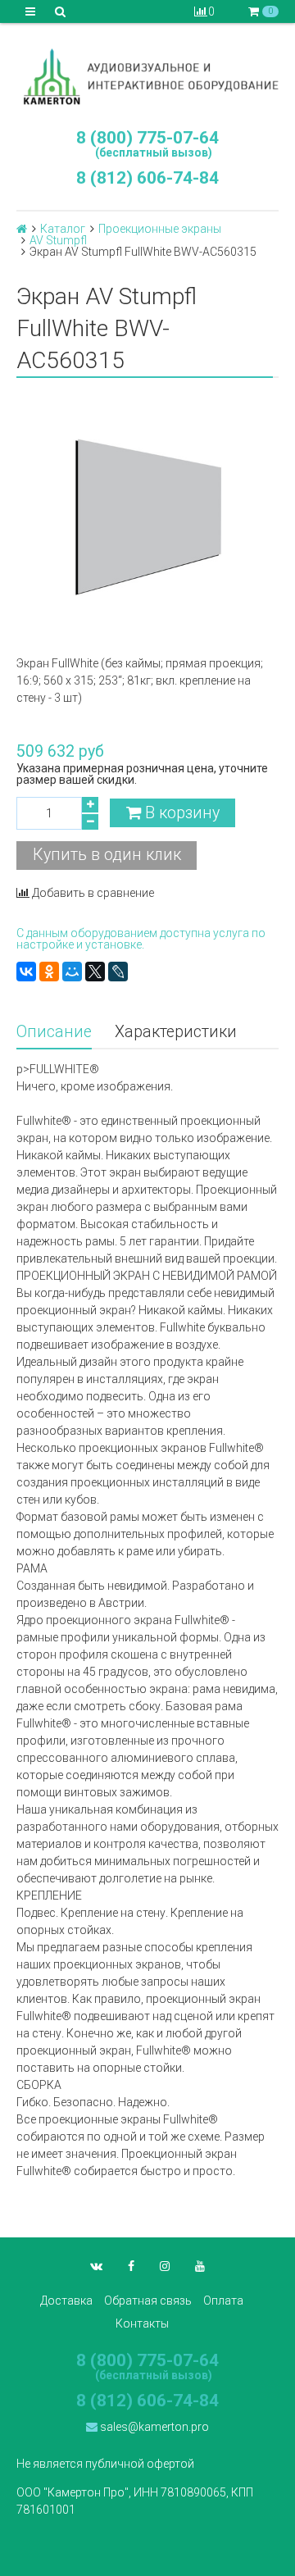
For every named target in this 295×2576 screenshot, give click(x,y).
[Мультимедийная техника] (147, 76)
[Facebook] (131, 2266)
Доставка (66, 2301)
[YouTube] (200, 2266)
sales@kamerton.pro (153, 2427)
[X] (95, 972)
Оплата (223, 2301)
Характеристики (176, 1032)
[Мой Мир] (72, 972)
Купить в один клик (107, 855)
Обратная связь (148, 2301)
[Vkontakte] (96, 2266)
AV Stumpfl (58, 240)
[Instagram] (165, 2266)
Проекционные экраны (160, 229)
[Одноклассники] (49, 972)
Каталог (63, 229)
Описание (54, 1032)
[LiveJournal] (118, 972)
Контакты (142, 2323)
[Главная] (22, 229)
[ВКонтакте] (26, 972)
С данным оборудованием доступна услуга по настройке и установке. (141, 939)
